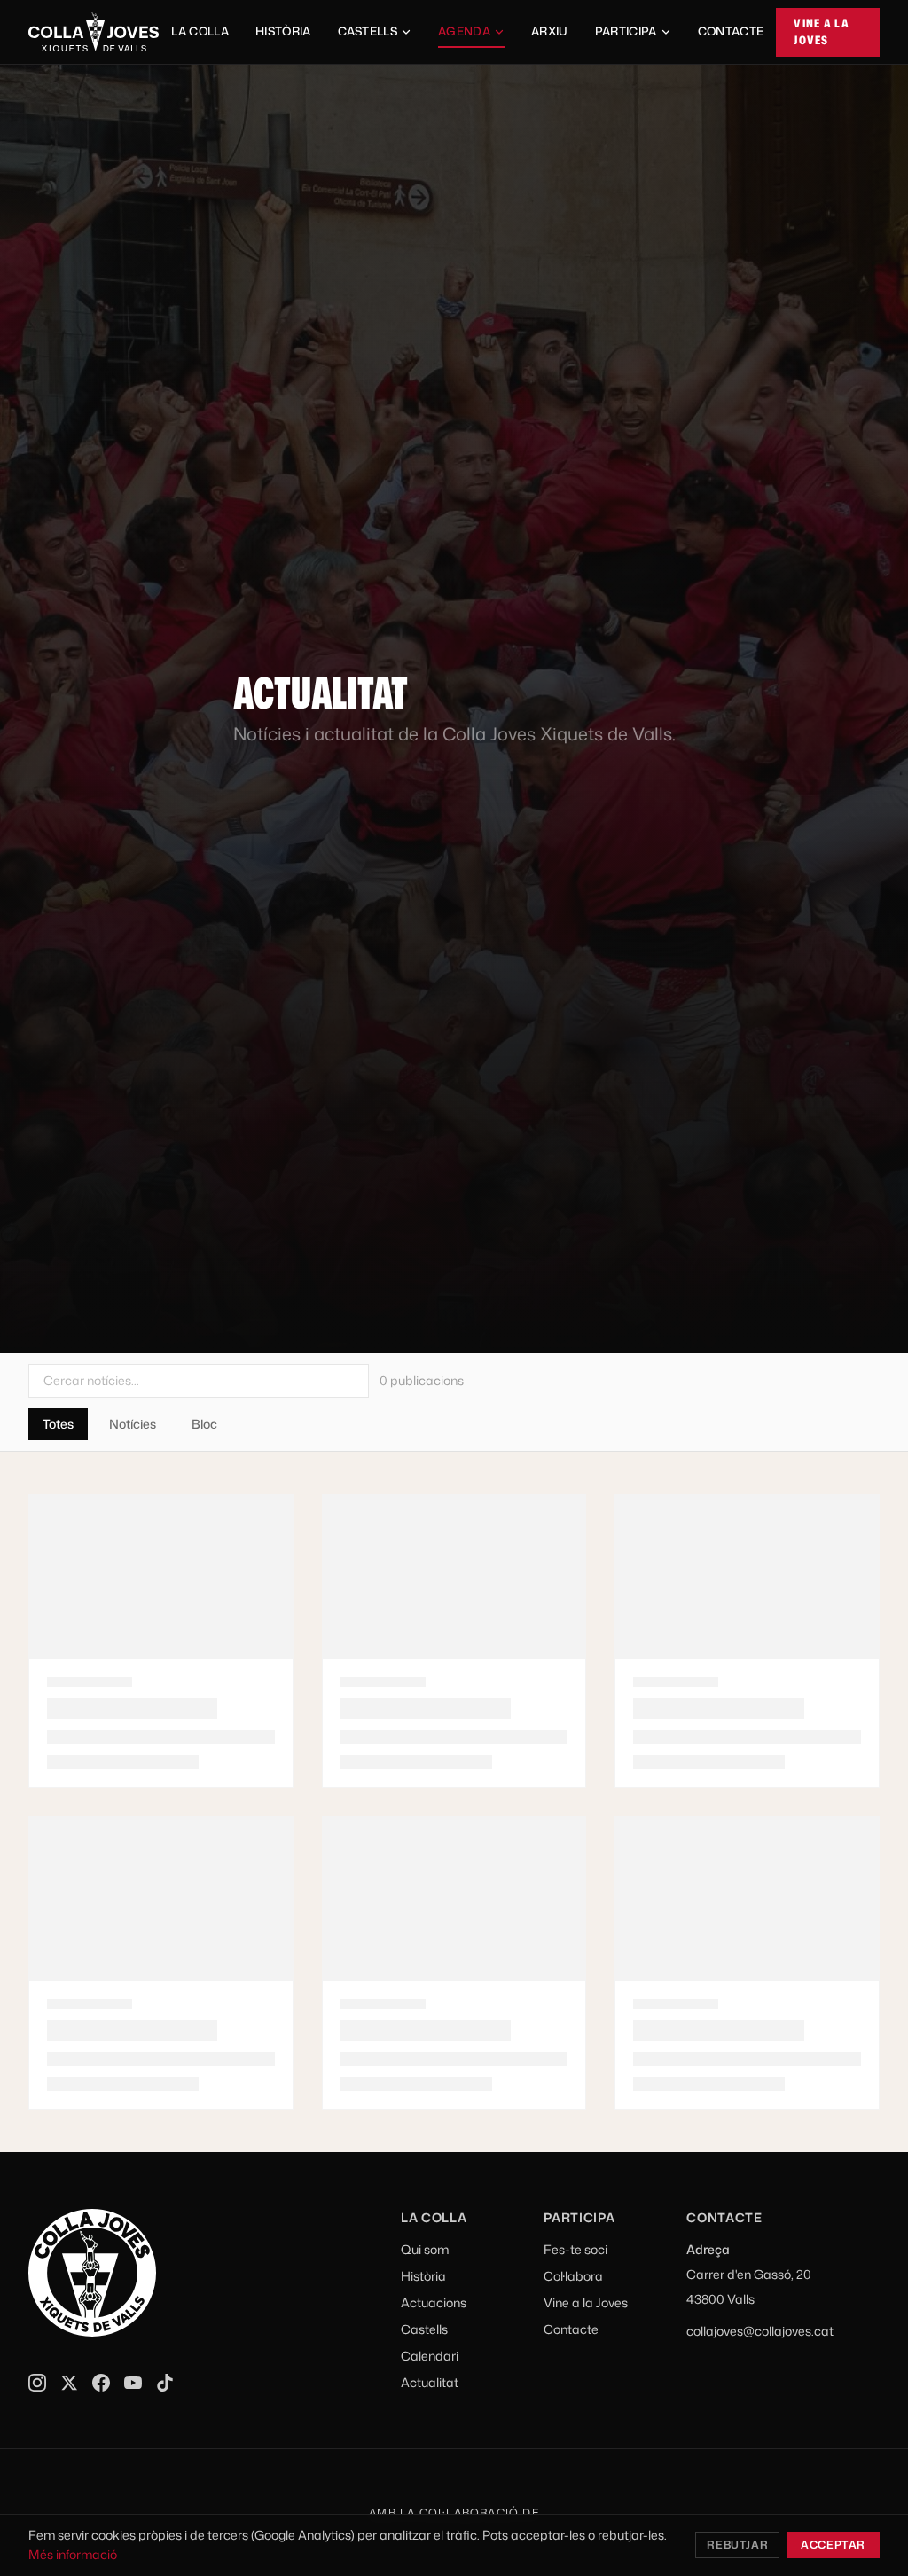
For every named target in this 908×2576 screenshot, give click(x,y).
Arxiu (550, 31)
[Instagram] (37, 2383)
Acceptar (833, 2545)
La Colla (200, 31)
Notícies (133, 1424)
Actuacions (434, 2302)
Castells (368, 31)
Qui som (425, 2249)
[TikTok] (165, 2383)
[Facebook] (101, 2383)
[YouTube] (133, 2383)
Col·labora (573, 2276)
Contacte (731, 31)
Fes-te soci (575, 2249)
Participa (626, 31)
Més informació (73, 2554)
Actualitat (430, 2382)
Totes (58, 1424)
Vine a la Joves (822, 32)
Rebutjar (737, 2545)
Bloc (204, 1424)
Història (283, 31)
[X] (69, 2383)
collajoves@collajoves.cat (760, 2331)
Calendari (430, 2356)
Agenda (464, 31)
